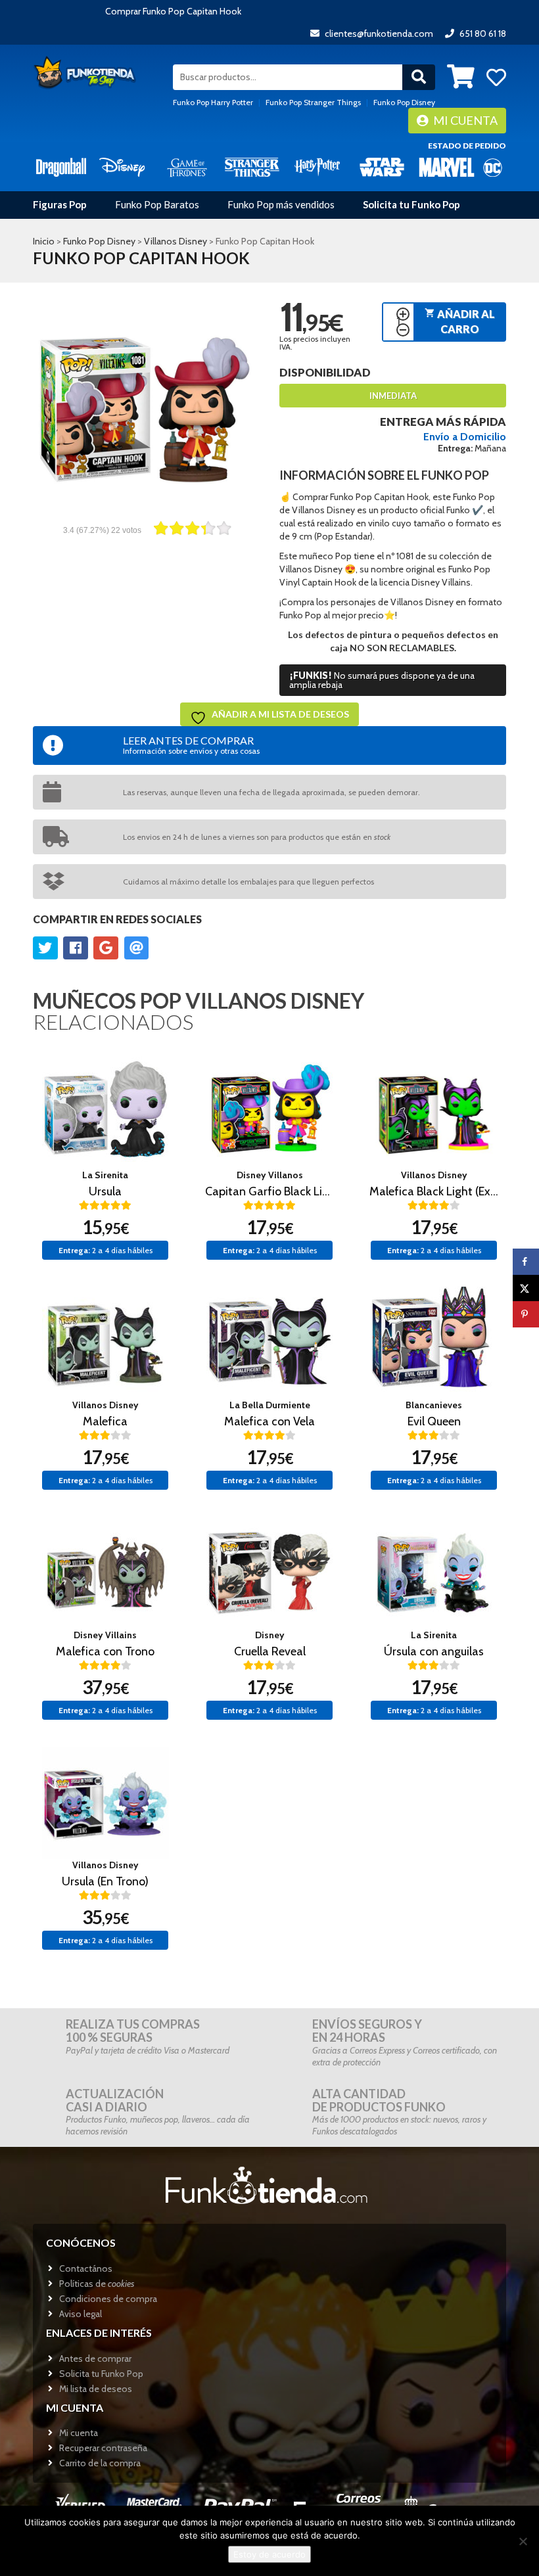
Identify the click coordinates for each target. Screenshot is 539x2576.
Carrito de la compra (100, 2463)
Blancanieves (434, 1405)
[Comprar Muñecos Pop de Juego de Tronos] (187, 167)
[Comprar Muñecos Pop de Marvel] (447, 167)
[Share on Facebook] (526, 1262)
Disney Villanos (270, 1175)
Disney (270, 1635)
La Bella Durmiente (270, 1405)
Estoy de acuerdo (269, 2554)
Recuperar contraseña (103, 2448)
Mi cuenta (464, 120)
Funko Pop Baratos (157, 204)
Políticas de (97, 2284)
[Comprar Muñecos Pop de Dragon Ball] (61, 167)
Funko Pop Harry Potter (213, 102)
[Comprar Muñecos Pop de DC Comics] (493, 167)
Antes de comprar (95, 2358)
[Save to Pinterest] (526, 1314)
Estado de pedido (467, 146)
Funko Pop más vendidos (281, 204)
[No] (523, 2541)
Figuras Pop (60, 204)
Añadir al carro (460, 321)
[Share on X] (526, 1288)
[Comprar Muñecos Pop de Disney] (123, 167)
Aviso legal (81, 2314)
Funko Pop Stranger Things (313, 102)
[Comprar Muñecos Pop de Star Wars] (382, 167)
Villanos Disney (176, 241)
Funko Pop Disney (404, 102)
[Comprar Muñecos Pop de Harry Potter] (317, 167)
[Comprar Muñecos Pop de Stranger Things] (252, 167)
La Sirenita (105, 1175)
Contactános (86, 2268)
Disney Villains (105, 1635)
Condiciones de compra (108, 2299)
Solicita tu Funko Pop (411, 204)
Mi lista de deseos (96, 2389)
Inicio (44, 241)
